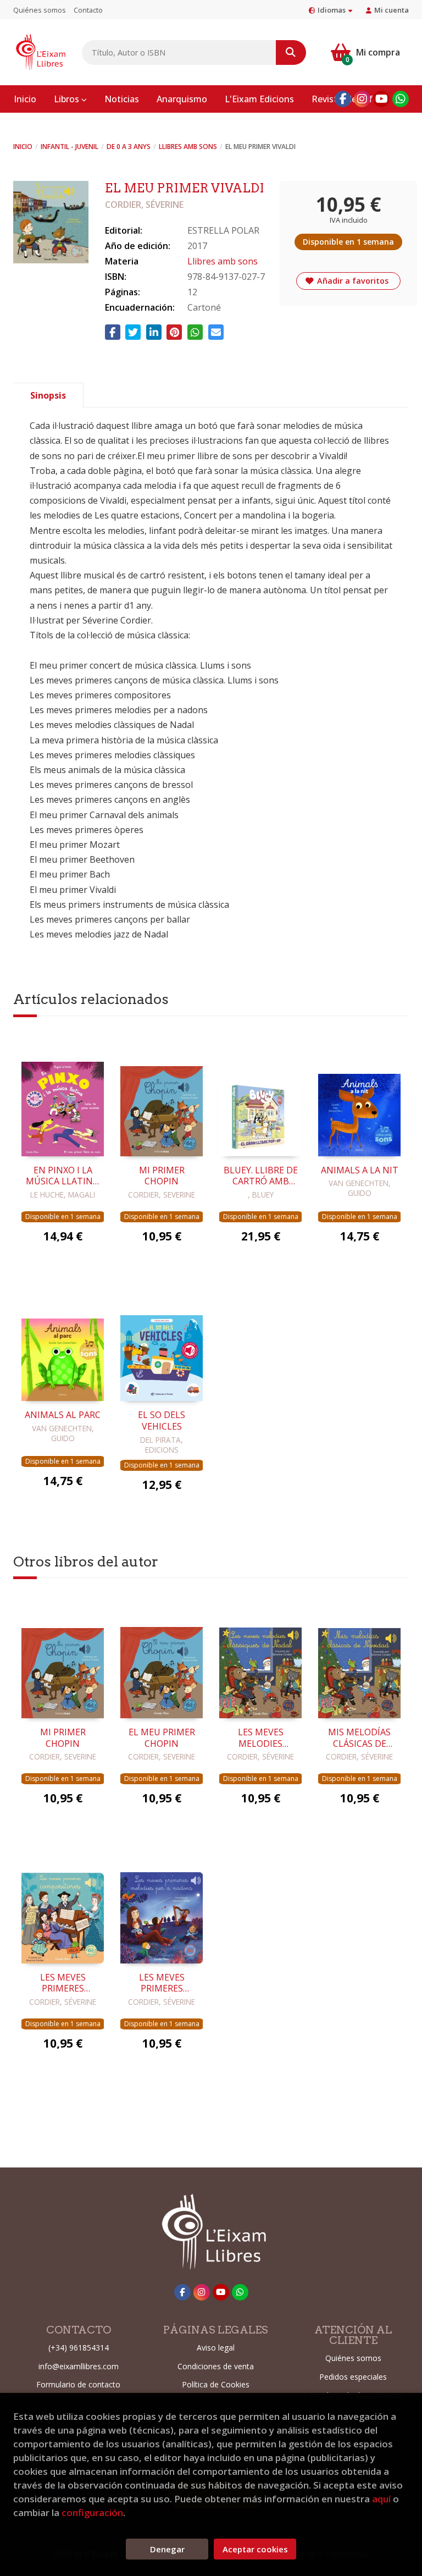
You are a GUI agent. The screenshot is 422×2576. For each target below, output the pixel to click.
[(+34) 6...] (401, 99)
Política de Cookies (216, 2384)
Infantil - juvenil (70, 147)
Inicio (23, 147)
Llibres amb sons (188, 147)
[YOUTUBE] (381, 99)
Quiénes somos (40, 10)
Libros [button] (68, 99)
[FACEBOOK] (343, 99)
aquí (381, 2499)
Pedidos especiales (353, 2377)
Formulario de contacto (78, 2384)
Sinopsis (48, 395)
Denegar (167, 2549)
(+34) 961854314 (79, 2348)
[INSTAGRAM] (362, 99)
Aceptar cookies (255, 2549)
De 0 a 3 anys (129, 147)
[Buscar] (291, 53)
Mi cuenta (392, 10)
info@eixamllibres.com (79, 2366)
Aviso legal (216, 2348)
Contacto (88, 10)
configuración (92, 2512)
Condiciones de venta (216, 2366)
